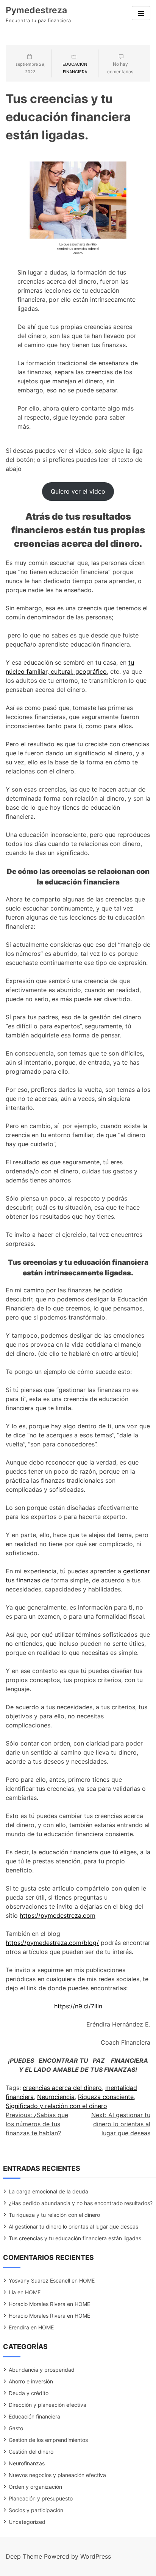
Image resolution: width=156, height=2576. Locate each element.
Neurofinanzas (27, 2463)
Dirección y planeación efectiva (48, 2405)
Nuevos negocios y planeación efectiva (57, 2475)
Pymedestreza (36, 10)
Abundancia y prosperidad (42, 2370)
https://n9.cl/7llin (78, 2006)
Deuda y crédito (29, 2393)
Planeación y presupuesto (41, 2498)
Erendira (19, 2327)
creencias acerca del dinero (62, 2088)
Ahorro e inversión (31, 2381)
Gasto (16, 2428)
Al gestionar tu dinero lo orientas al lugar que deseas (73, 2226)
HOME (87, 2280)
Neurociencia (56, 2097)
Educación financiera (34, 2416)
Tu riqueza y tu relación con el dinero (54, 2215)
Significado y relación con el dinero (56, 2106)
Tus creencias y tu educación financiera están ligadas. (76, 2238)
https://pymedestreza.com (58, 1915)
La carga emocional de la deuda (48, 2191)
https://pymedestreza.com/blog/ (52, 1943)
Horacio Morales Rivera (37, 2304)
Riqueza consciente (106, 2097)
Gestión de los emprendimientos (48, 2440)
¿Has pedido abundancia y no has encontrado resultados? (81, 2203)
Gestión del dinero (31, 2452)
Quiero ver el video (78, 491)
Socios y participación (36, 2510)
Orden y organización (35, 2487)
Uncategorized (27, 2522)
